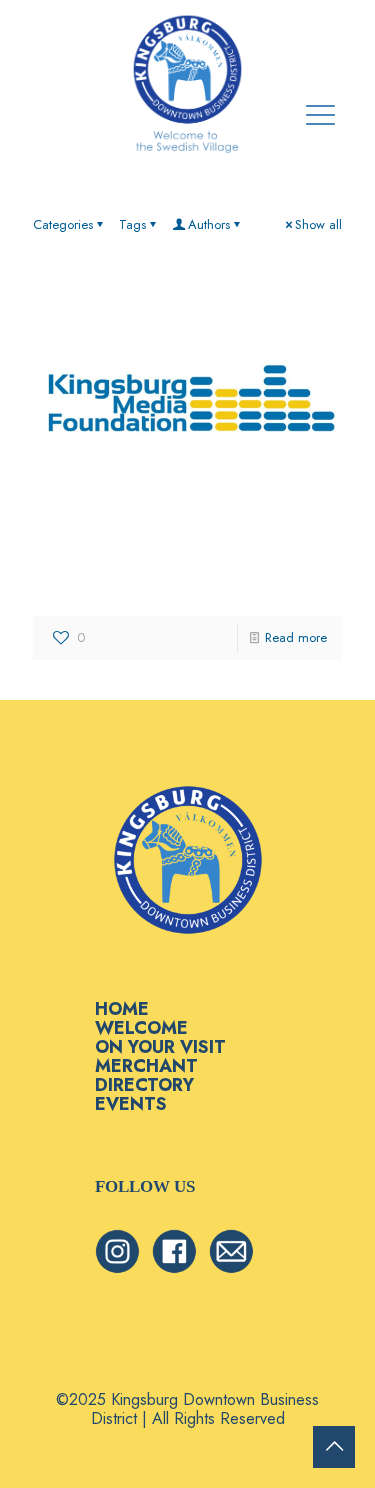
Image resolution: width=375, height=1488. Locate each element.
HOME (122, 1009)
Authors (209, 224)
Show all (318, 224)
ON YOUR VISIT (160, 1047)
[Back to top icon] (334, 1447)
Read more (296, 637)
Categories (63, 224)
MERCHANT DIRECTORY (146, 1075)
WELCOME (141, 1028)
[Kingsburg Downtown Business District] (187, 85)
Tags (132, 224)
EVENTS (131, 1104)
